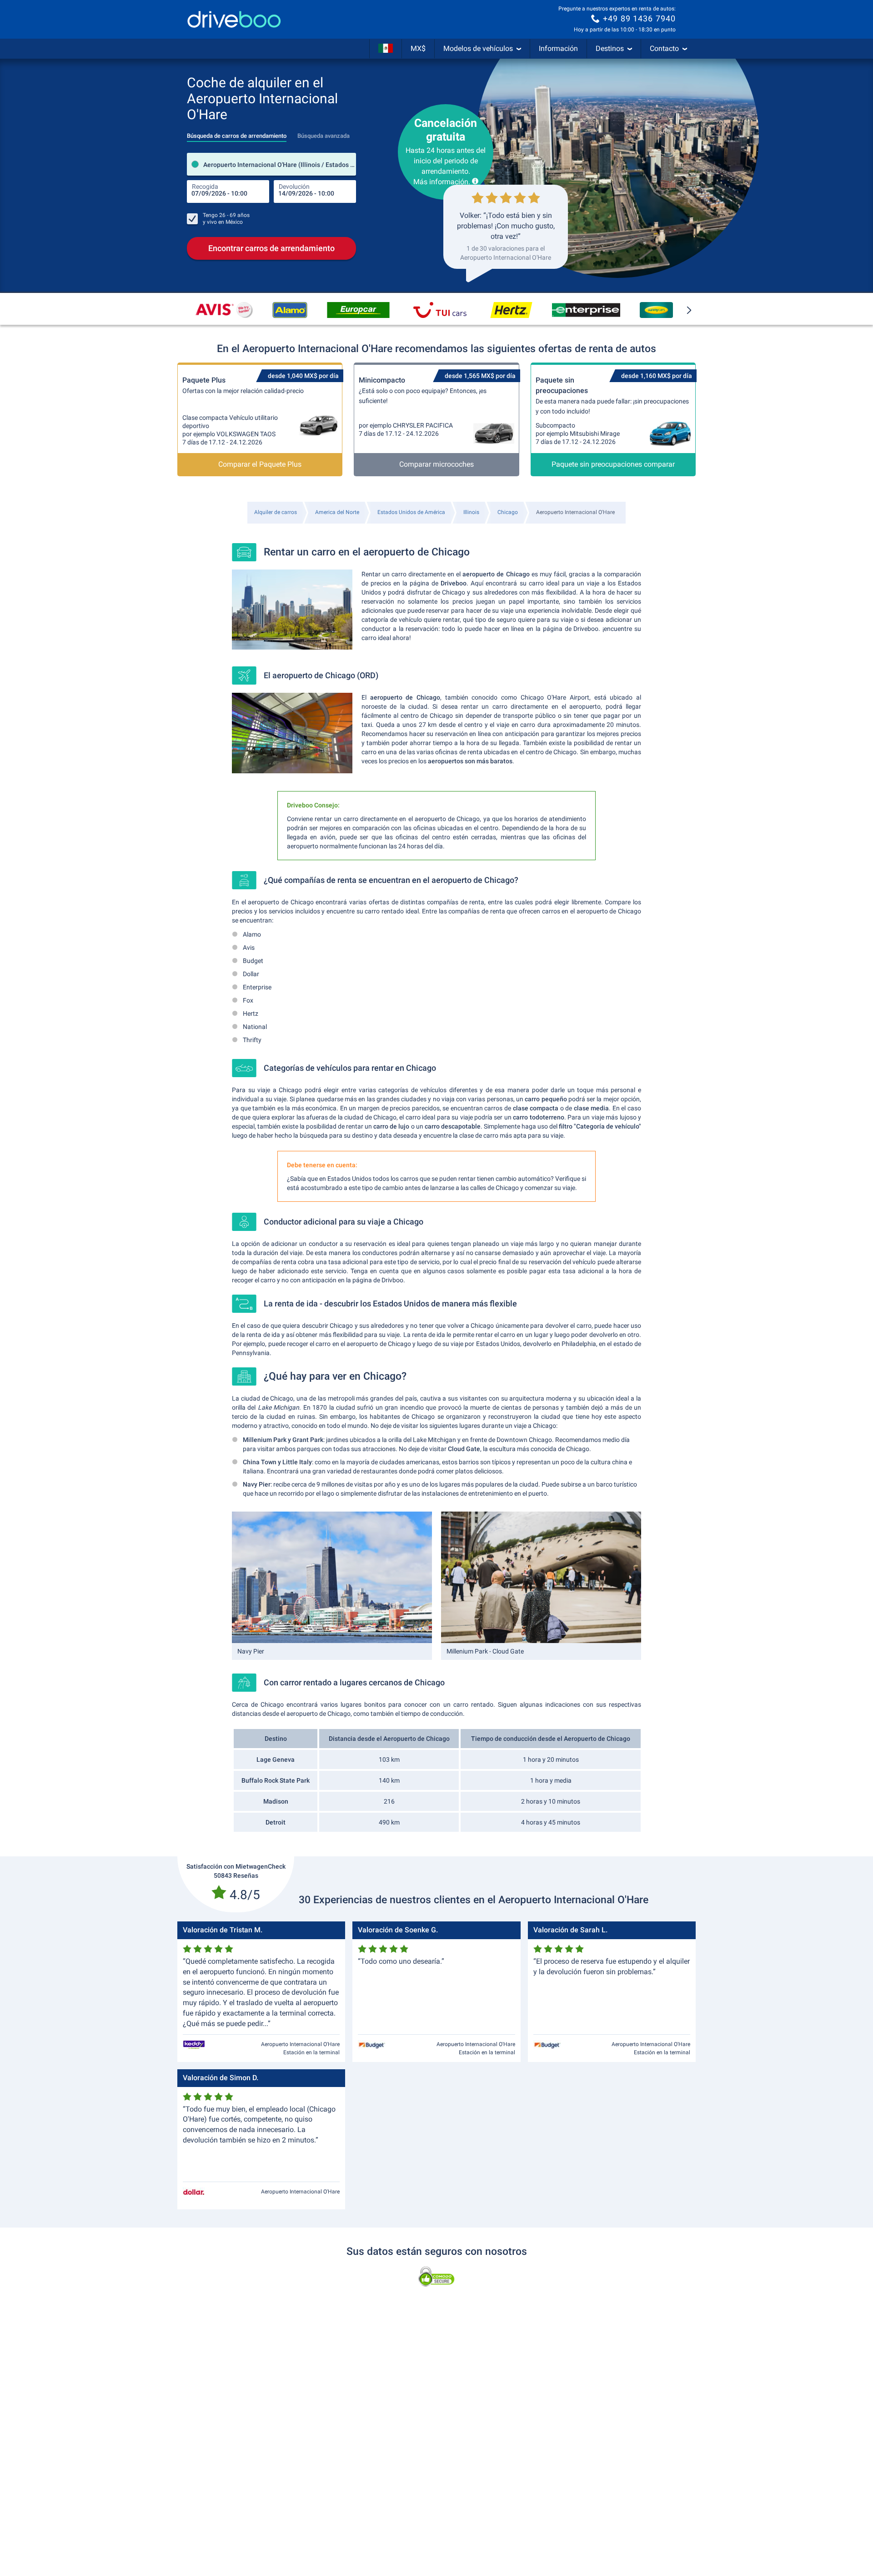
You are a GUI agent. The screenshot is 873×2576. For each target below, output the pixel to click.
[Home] (234, 19)
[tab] (237, 133)
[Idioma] (386, 49)
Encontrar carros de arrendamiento (271, 248)
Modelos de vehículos (478, 48)
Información (558, 48)
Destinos (610, 48)
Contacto (664, 48)
